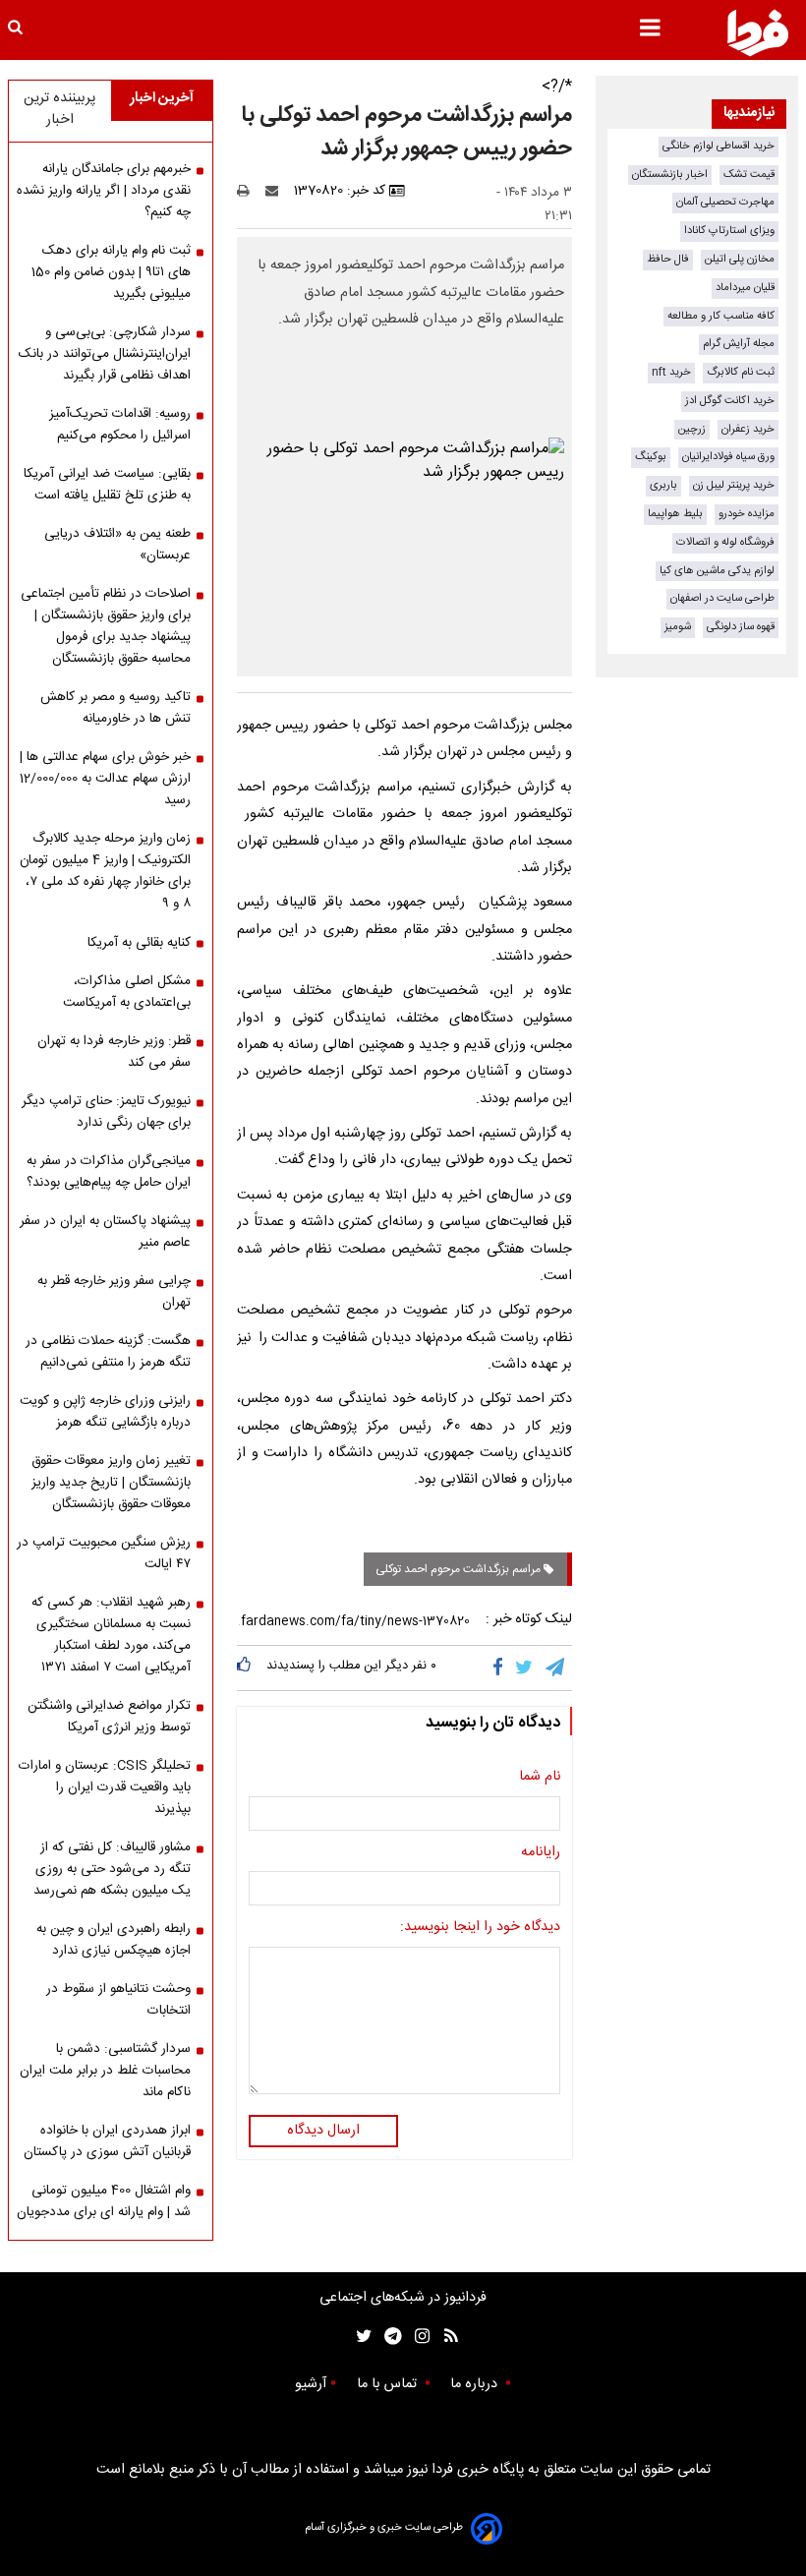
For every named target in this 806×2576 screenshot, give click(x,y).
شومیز (678, 627)
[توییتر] (525, 1668)
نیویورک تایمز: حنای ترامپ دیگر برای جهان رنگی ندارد (106, 1112)
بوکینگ (651, 457)
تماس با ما (389, 2384)
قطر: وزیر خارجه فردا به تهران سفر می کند (114, 1052)
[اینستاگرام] (417, 2337)
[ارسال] (276, 191)
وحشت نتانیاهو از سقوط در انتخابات (118, 2000)
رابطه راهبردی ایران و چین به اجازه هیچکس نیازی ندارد (114, 1940)
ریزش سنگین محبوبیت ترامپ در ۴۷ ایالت (104, 1553)
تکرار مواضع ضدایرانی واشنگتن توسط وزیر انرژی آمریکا (109, 1717)
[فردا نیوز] (758, 32)
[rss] (445, 2337)
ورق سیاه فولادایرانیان (728, 457)
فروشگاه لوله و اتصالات (725, 542)
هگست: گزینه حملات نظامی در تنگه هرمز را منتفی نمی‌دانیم (108, 1352)
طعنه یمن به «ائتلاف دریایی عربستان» (117, 545)
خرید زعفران (748, 429)
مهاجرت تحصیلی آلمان (725, 202)
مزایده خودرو (747, 514)
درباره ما (476, 2384)
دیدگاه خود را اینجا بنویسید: (480, 1928)
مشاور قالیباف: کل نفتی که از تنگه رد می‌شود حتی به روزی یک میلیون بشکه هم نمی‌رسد (112, 1869)
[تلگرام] (556, 1668)
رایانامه (541, 1853)
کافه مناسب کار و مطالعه (721, 316)
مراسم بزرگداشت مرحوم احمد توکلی (460, 1569)
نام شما (540, 1778)
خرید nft (671, 372)
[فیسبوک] (502, 1668)
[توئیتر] (360, 2337)
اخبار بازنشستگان (670, 175)
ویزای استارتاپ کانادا (729, 231)
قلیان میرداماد (745, 288)
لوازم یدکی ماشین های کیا (717, 571)
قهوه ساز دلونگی (741, 627)
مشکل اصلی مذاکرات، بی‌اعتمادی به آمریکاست (127, 992)
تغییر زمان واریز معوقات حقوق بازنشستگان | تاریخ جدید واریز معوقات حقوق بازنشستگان (111, 1483)
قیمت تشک (749, 175)
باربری (663, 485)
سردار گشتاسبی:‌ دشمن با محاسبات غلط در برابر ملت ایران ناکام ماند (105, 2071)
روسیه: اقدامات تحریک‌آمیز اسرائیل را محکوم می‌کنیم (120, 425)
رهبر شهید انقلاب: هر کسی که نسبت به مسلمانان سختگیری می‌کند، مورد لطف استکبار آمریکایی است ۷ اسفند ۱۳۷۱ (111, 1635)
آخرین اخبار (162, 98)
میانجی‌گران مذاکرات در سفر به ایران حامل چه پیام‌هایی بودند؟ (109, 1172)
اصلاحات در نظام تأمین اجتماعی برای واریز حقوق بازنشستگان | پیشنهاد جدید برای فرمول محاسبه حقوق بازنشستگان (106, 626)
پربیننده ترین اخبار (59, 109)
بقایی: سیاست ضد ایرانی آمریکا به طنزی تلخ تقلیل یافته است (107, 485)
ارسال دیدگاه (323, 2131)
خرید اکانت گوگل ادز (730, 401)
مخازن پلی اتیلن (740, 259)
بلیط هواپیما (675, 514)
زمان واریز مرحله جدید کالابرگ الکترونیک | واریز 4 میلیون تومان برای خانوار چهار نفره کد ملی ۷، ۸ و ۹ (105, 871)
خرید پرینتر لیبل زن (734, 485)
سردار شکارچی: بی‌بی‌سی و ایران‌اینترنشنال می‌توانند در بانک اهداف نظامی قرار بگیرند (105, 354)
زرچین (692, 429)
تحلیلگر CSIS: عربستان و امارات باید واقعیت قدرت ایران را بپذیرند (105, 1787)
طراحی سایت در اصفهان (722, 598)
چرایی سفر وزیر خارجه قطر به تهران (114, 1292)
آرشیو (311, 2384)
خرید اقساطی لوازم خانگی (719, 146)
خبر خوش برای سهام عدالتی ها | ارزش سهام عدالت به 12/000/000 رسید (105, 779)
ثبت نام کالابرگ (741, 372)
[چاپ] (249, 191)
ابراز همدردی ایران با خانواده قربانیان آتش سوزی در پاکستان (107, 2141)
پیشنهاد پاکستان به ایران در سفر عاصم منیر (105, 1232)
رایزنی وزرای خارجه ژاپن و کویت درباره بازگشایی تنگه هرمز (105, 1412)
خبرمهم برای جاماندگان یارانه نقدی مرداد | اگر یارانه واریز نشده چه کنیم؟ (104, 191)
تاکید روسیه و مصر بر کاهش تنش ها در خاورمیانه (115, 708)
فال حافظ (668, 259)
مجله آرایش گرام (739, 344)
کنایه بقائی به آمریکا (139, 943)
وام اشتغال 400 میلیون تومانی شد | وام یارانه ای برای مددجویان (104, 2201)
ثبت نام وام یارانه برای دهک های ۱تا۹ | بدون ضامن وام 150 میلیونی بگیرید (111, 272)
